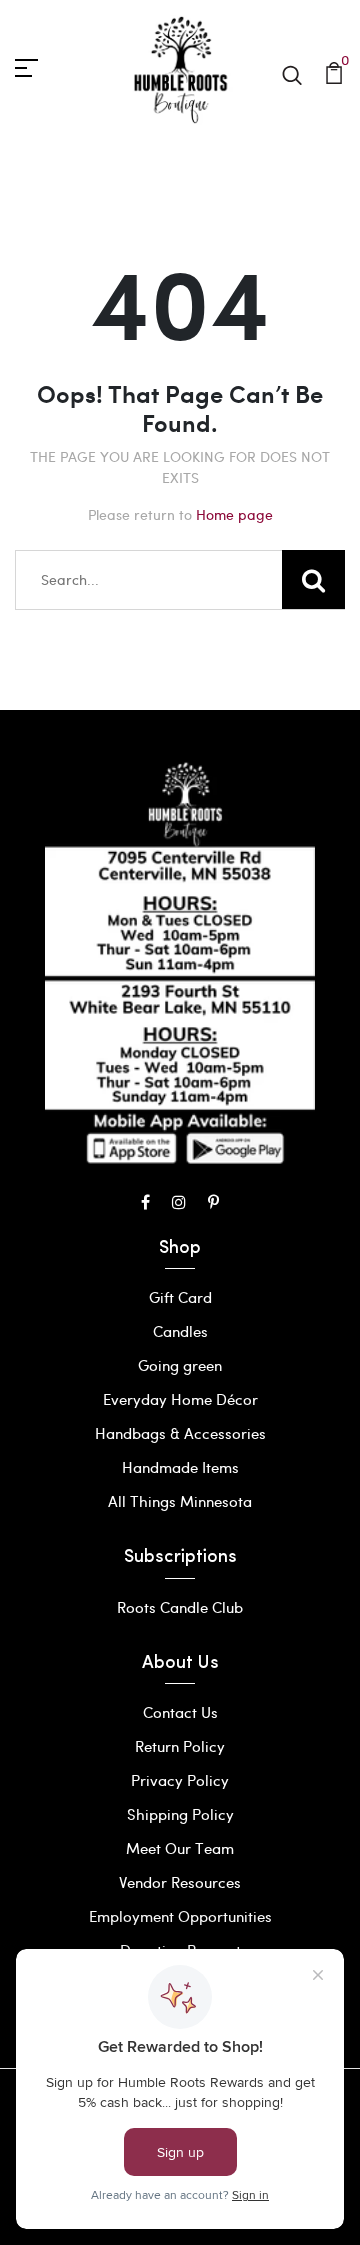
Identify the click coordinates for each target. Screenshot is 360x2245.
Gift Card (180, 1297)
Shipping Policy (180, 1814)
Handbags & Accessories (180, 1433)
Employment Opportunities (180, 1916)
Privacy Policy (180, 1780)
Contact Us (180, 1712)
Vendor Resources (180, 1882)
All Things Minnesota (180, 1501)
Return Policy (180, 1746)
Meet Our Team (180, 1848)
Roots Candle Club (180, 1607)
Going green (180, 1365)
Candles (180, 1331)
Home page (234, 514)
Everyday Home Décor (180, 1399)
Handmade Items (180, 1467)
